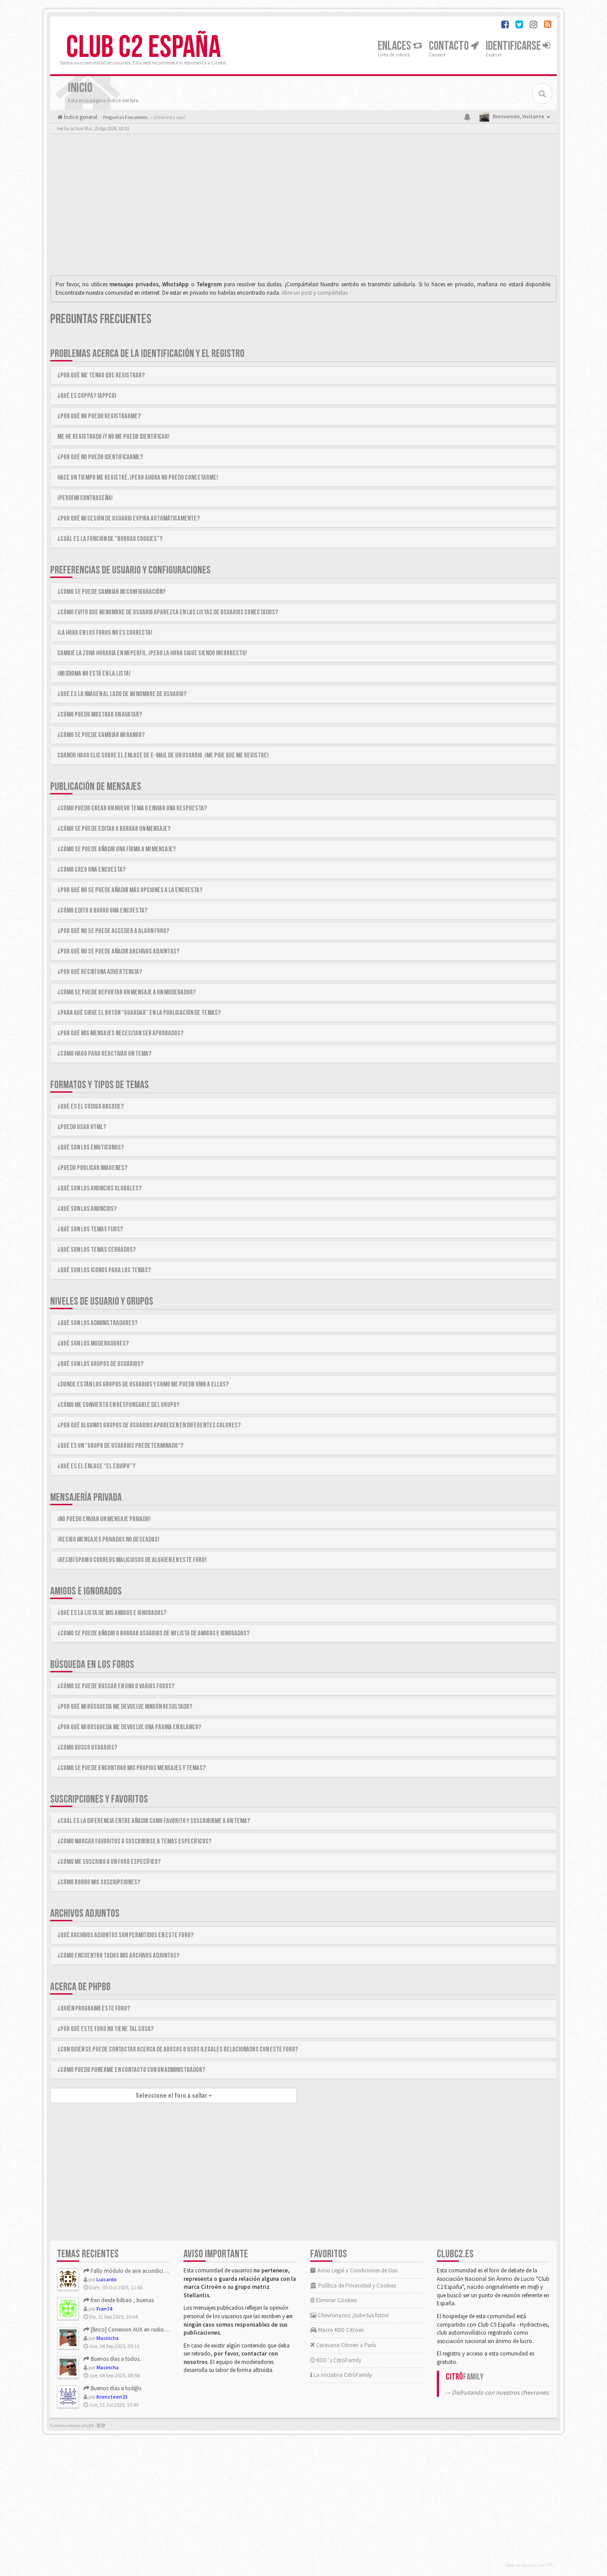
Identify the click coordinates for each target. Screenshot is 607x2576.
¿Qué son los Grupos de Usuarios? (100, 1364)
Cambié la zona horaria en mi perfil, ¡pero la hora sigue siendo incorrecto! (152, 653)
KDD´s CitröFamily (338, 2360)
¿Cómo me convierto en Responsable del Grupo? (118, 1405)
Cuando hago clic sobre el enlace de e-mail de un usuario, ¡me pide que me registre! (163, 755)
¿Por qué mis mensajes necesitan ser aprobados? (120, 1033)
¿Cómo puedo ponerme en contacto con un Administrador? (131, 2070)
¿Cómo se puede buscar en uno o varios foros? (116, 1686)
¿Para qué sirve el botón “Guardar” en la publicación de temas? (139, 1013)
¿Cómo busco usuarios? (87, 1748)
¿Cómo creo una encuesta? (92, 870)
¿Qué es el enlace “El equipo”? (96, 1466)
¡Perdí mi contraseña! (85, 498)
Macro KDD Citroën (340, 2330)
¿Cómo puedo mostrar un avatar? (100, 715)
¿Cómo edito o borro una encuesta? (102, 911)
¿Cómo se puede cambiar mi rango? (101, 735)
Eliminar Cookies (336, 2300)
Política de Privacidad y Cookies (356, 2286)
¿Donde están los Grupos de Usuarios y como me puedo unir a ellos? (143, 1384)
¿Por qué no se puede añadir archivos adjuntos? (118, 951)
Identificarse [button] (514, 46)
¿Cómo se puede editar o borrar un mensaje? (114, 829)
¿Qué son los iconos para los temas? (104, 1270)
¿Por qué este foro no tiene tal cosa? (106, 2029)
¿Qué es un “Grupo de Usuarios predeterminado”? (120, 1446)
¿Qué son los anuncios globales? (100, 1188)
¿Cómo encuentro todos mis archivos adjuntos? (118, 1956)
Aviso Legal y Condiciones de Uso (357, 2270)
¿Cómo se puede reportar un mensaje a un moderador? (127, 992)
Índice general (80, 117)
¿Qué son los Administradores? (98, 1323)
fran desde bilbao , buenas (122, 2300)
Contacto (450, 46)
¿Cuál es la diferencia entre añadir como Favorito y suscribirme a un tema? (154, 1821)
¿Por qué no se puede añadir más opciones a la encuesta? (130, 890)
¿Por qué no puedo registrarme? (99, 416)
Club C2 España (144, 48)
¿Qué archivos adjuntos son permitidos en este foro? (126, 1935)
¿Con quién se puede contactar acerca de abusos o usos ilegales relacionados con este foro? (178, 2049)
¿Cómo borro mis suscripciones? (99, 1882)
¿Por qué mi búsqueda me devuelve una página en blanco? (129, 1727)
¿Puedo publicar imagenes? (92, 1168)
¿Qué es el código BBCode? (91, 1107)
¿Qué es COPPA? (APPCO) (87, 396)
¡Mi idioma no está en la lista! (94, 674)
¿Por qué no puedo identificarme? (100, 457)
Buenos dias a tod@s (115, 2388)
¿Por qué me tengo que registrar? (101, 375)
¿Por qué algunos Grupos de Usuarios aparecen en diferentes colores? (149, 1425)
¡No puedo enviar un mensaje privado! (104, 1519)
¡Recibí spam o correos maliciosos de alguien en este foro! (132, 1560)
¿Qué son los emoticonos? (91, 1148)
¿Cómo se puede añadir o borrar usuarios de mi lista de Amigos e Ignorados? (154, 1633)
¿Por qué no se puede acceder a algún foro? (113, 931)
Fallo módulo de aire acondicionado (134, 2271)
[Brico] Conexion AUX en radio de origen (139, 2330)
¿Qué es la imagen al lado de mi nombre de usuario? (122, 694)
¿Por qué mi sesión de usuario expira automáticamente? (129, 519)
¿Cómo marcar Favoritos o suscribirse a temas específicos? (134, 1841)
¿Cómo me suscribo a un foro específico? (109, 1862)
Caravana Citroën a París (345, 2345)
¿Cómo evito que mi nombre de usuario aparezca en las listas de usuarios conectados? (168, 612)
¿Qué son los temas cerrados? (97, 1250)
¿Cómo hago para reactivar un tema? (104, 1054)
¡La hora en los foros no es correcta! (105, 633)
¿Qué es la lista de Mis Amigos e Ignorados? (112, 1613)
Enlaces (395, 46)
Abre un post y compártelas (315, 293)
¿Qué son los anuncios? (87, 1209)
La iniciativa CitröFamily (342, 2375)
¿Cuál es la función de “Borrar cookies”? (110, 539)
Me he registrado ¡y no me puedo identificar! (114, 437)
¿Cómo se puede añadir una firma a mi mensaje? (117, 849)
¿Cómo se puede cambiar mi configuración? (112, 592)
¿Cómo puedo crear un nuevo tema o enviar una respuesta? (132, 808)
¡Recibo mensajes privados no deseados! (108, 1540)
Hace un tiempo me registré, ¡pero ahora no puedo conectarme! (138, 478)
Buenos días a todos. (115, 2359)
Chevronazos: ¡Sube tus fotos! (353, 2315)
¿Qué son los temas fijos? (90, 1229)
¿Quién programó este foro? (94, 2009)
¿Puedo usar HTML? (82, 1127)
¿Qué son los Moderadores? (93, 1344)
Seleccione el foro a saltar (172, 2095)
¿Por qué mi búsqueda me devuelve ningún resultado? (125, 1707)
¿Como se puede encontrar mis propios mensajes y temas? (132, 1768)
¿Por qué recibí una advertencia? (100, 972)
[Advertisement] (303, 207)
